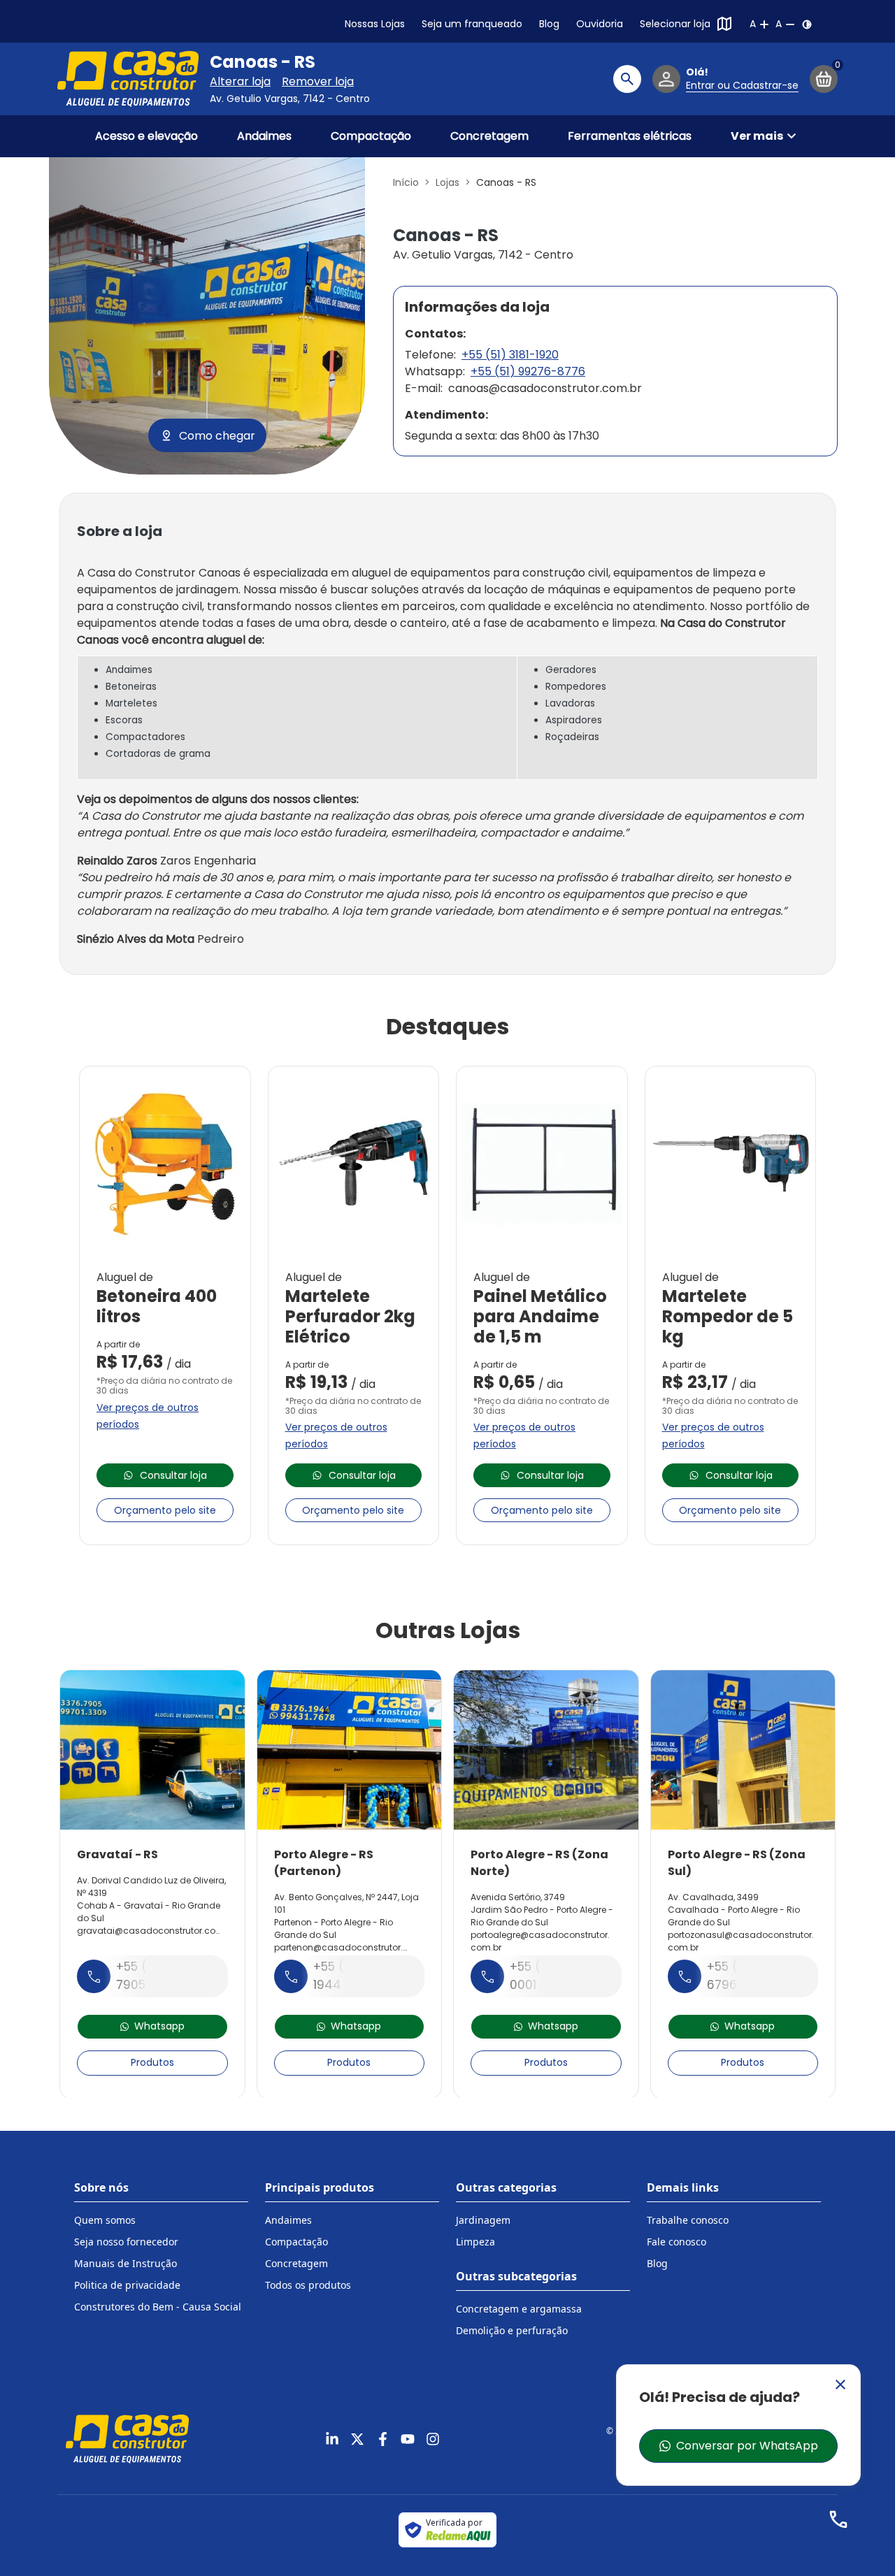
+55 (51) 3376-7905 (160, 1976)
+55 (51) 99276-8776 (528, 371)
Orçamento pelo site (165, 1510)
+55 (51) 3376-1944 (357, 1976)
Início (406, 182)
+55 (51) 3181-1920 (510, 355)
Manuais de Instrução (126, 2263)
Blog (549, 24)
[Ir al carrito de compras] (824, 79)
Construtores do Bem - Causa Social (158, 2307)
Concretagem (489, 136)
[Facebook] (382, 2439)
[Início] (128, 79)
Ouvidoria (600, 24)
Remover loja (318, 81)
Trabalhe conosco (688, 2220)
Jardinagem (483, 2220)
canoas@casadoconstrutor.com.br (545, 388)
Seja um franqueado (472, 24)
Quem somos (105, 2220)
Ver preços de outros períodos (148, 1416)
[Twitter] (357, 2439)
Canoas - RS (263, 62)
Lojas (447, 182)
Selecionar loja (675, 24)
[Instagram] (433, 2439)
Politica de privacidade (127, 2285)
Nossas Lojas (375, 24)
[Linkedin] (332, 2439)
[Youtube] (408, 2439)
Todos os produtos (308, 2285)
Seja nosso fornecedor (126, 2242)
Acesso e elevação (146, 136)
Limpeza (475, 2242)
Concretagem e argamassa (519, 2309)
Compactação (371, 136)
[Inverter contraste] (807, 24)
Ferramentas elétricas (630, 136)
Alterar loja (240, 81)
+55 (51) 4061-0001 (552, 1976)
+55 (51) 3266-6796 (751, 1976)
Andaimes (264, 136)
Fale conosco (676, 2242)
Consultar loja (173, 1475)
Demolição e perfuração (512, 2330)
